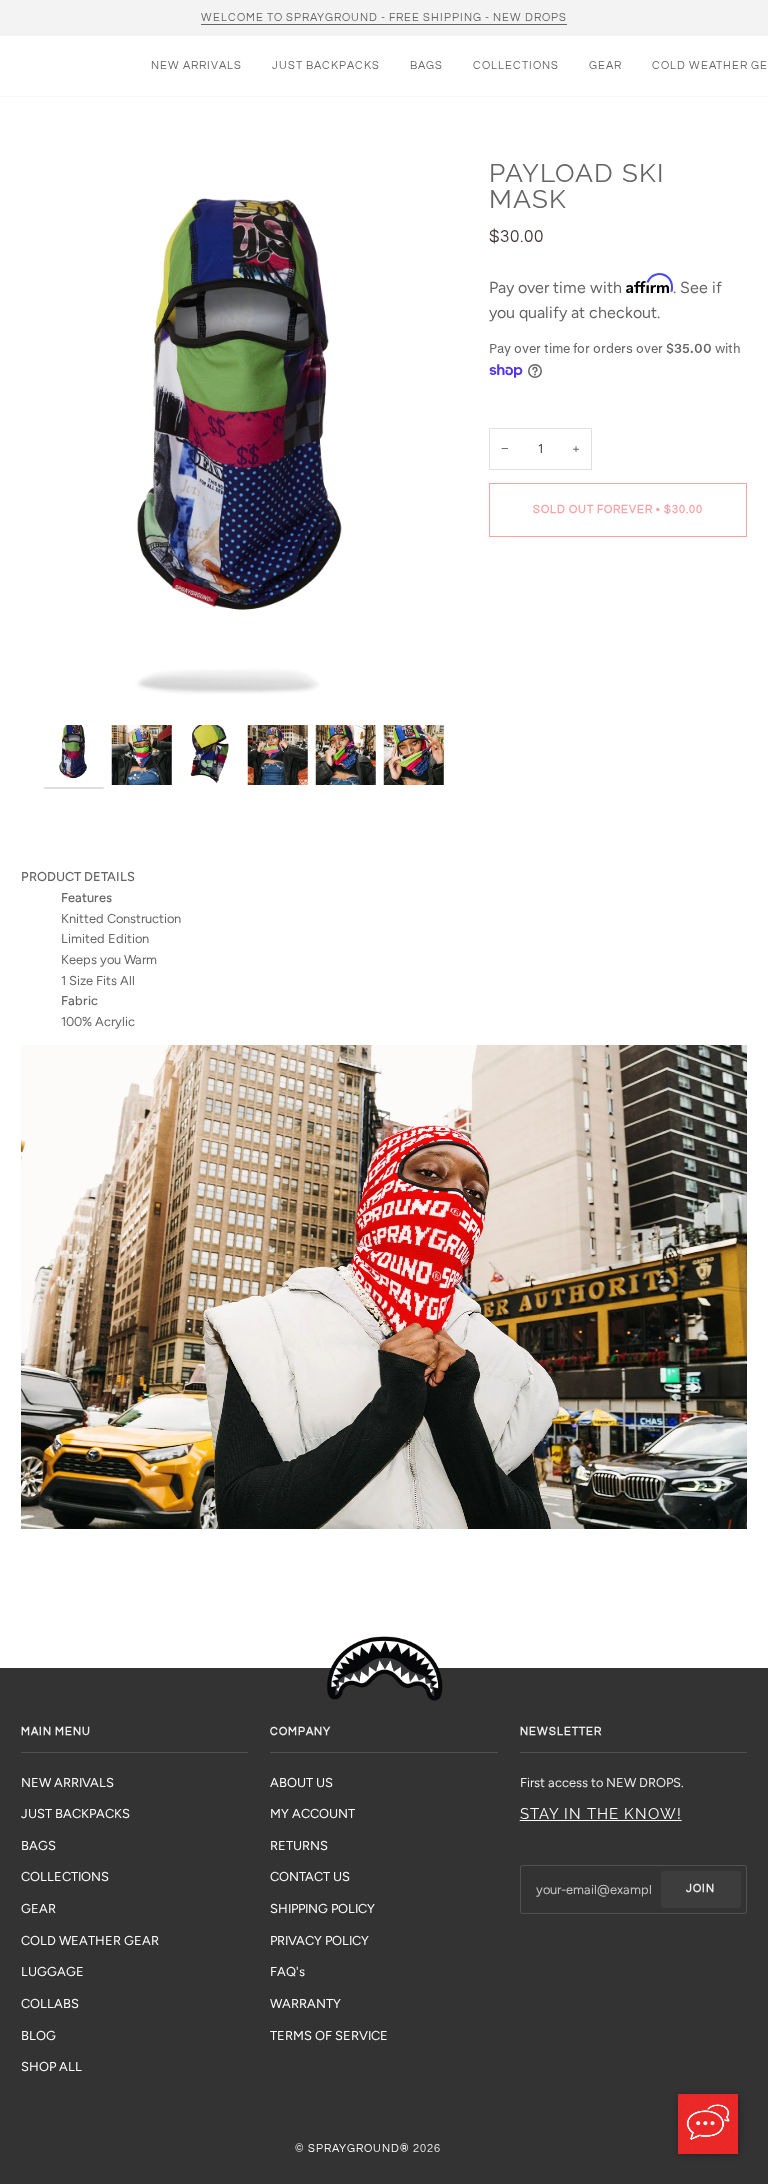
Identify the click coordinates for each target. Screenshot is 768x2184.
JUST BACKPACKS (75, 1813)
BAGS (38, 1845)
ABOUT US (301, 1782)
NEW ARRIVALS (67, 1782)
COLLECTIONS (65, 1876)
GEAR (38, 1908)
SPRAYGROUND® (359, 2148)
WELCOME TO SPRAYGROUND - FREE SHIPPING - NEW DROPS (384, 17)
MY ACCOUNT (312, 1813)
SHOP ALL (51, 2066)
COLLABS (50, 2003)
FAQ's (287, 1971)
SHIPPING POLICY (322, 1908)
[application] (708, 2124)
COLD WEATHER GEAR (90, 1940)
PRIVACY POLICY (319, 1940)
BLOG (38, 2035)
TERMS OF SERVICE (329, 2035)
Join (700, 1888)
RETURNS (299, 1845)
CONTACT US (310, 1876)
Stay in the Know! (601, 1814)
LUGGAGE (52, 1971)
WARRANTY (305, 2003)
